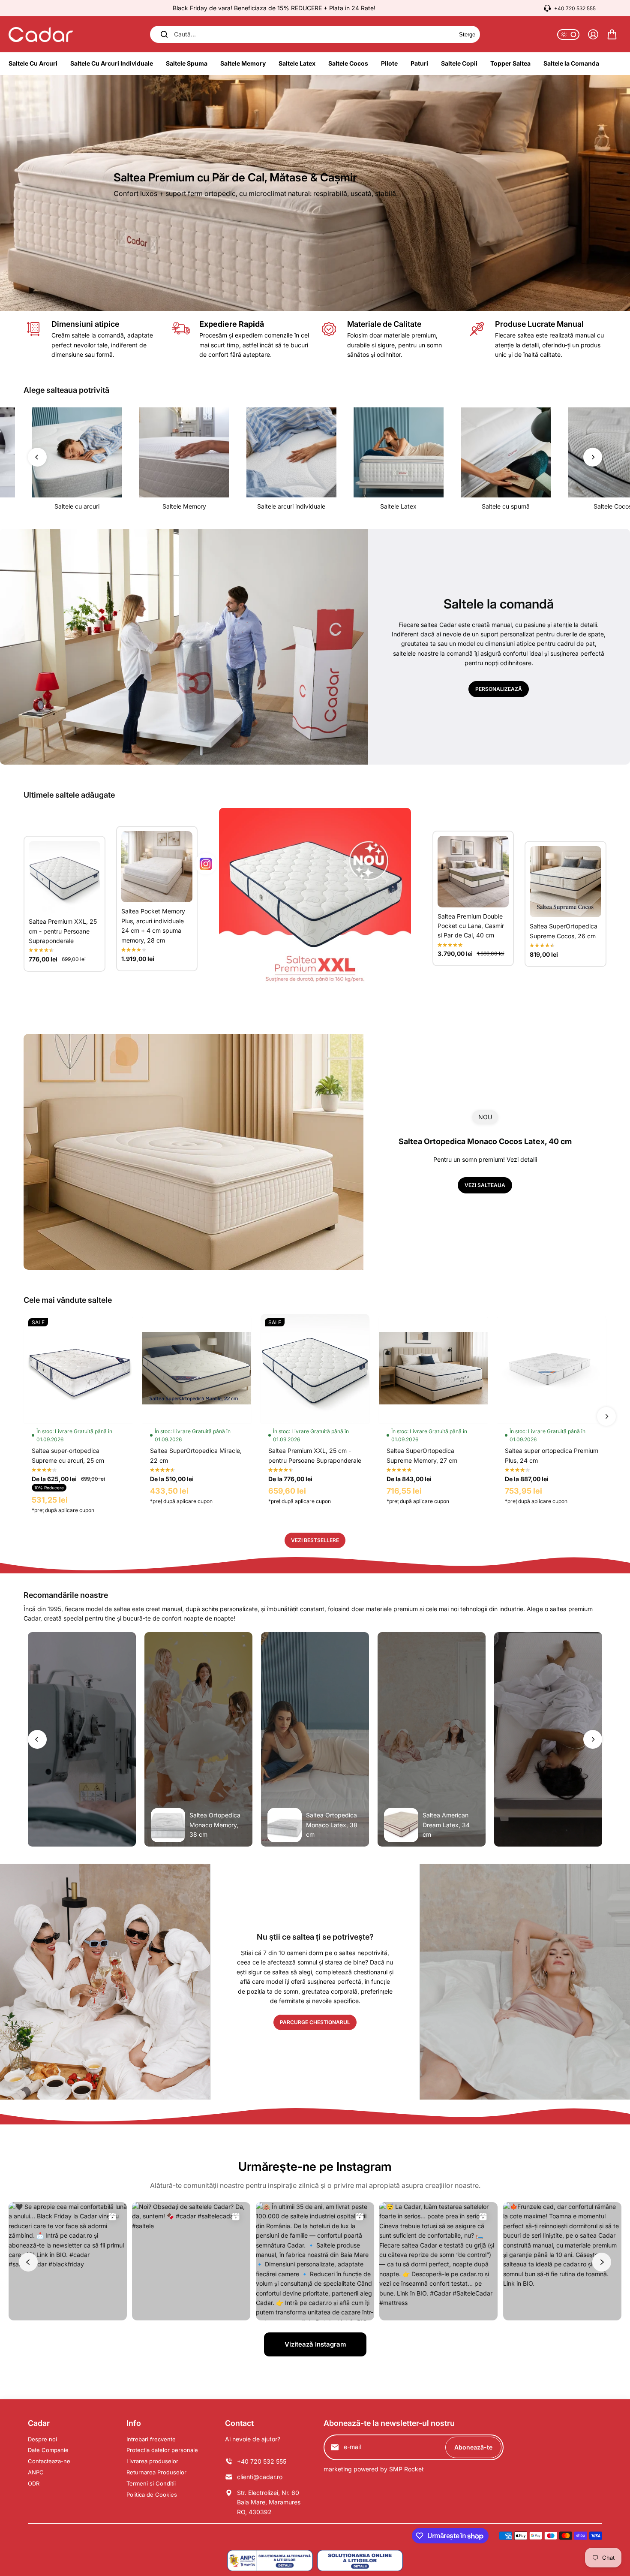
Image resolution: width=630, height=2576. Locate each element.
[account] (593, 34)
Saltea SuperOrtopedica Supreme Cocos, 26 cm (564, 931)
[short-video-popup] (82, 1739)
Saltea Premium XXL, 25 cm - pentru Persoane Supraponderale (63, 931)
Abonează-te (473, 2447)
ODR (34, 2483)
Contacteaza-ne (49, 2461)
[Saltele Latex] (399, 452)
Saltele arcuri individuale (291, 506)
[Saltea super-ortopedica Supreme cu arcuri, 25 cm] (78, 1368)
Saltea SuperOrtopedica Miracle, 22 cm (196, 1455)
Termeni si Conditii (151, 2483)
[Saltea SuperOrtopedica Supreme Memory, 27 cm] (433, 1368)
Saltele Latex (398, 506)
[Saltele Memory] (184, 452)
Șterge (467, 35)
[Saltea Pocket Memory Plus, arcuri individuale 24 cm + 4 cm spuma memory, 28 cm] (157, 867)
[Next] (593, 457)
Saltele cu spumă (506, 506)
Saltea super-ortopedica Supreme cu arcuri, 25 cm (68, 1455)
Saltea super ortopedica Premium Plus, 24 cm (552, 1455)
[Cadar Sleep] (41, 35)
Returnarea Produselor (156, 2472)
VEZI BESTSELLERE (315, 1540)
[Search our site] (164, 34)
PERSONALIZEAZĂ (499, 689)
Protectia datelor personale (162, 2450)
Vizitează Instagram (315, 2344)
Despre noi (42, 2439)
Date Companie (48, 2450)
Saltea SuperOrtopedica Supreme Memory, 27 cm (422, 1455)
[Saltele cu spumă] (506, 452)
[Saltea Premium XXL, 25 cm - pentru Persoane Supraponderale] (64, 877)
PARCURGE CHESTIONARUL (315, 2022)
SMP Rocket (406, 2469)
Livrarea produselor (152, 2461)
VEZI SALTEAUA (485, 1185)
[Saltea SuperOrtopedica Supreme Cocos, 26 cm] (565, 882)
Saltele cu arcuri (77, 506)
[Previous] (37, 457)
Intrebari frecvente (151, 2439)
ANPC (36, 2472)
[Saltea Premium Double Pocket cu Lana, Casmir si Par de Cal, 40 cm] (473, 872)
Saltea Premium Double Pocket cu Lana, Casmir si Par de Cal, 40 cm (471, 926)
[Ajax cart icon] (612, 34)
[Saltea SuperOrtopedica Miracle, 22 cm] (197, 1368)
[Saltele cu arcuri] (77, 452)
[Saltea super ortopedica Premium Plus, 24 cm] (552, 1368)
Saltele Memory (184, 506)
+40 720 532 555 (575, 8)
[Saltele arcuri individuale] (291, 452)
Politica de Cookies (152, 2495)
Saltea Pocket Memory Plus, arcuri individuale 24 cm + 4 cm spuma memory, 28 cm (153, 925)
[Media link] (315, 193)
